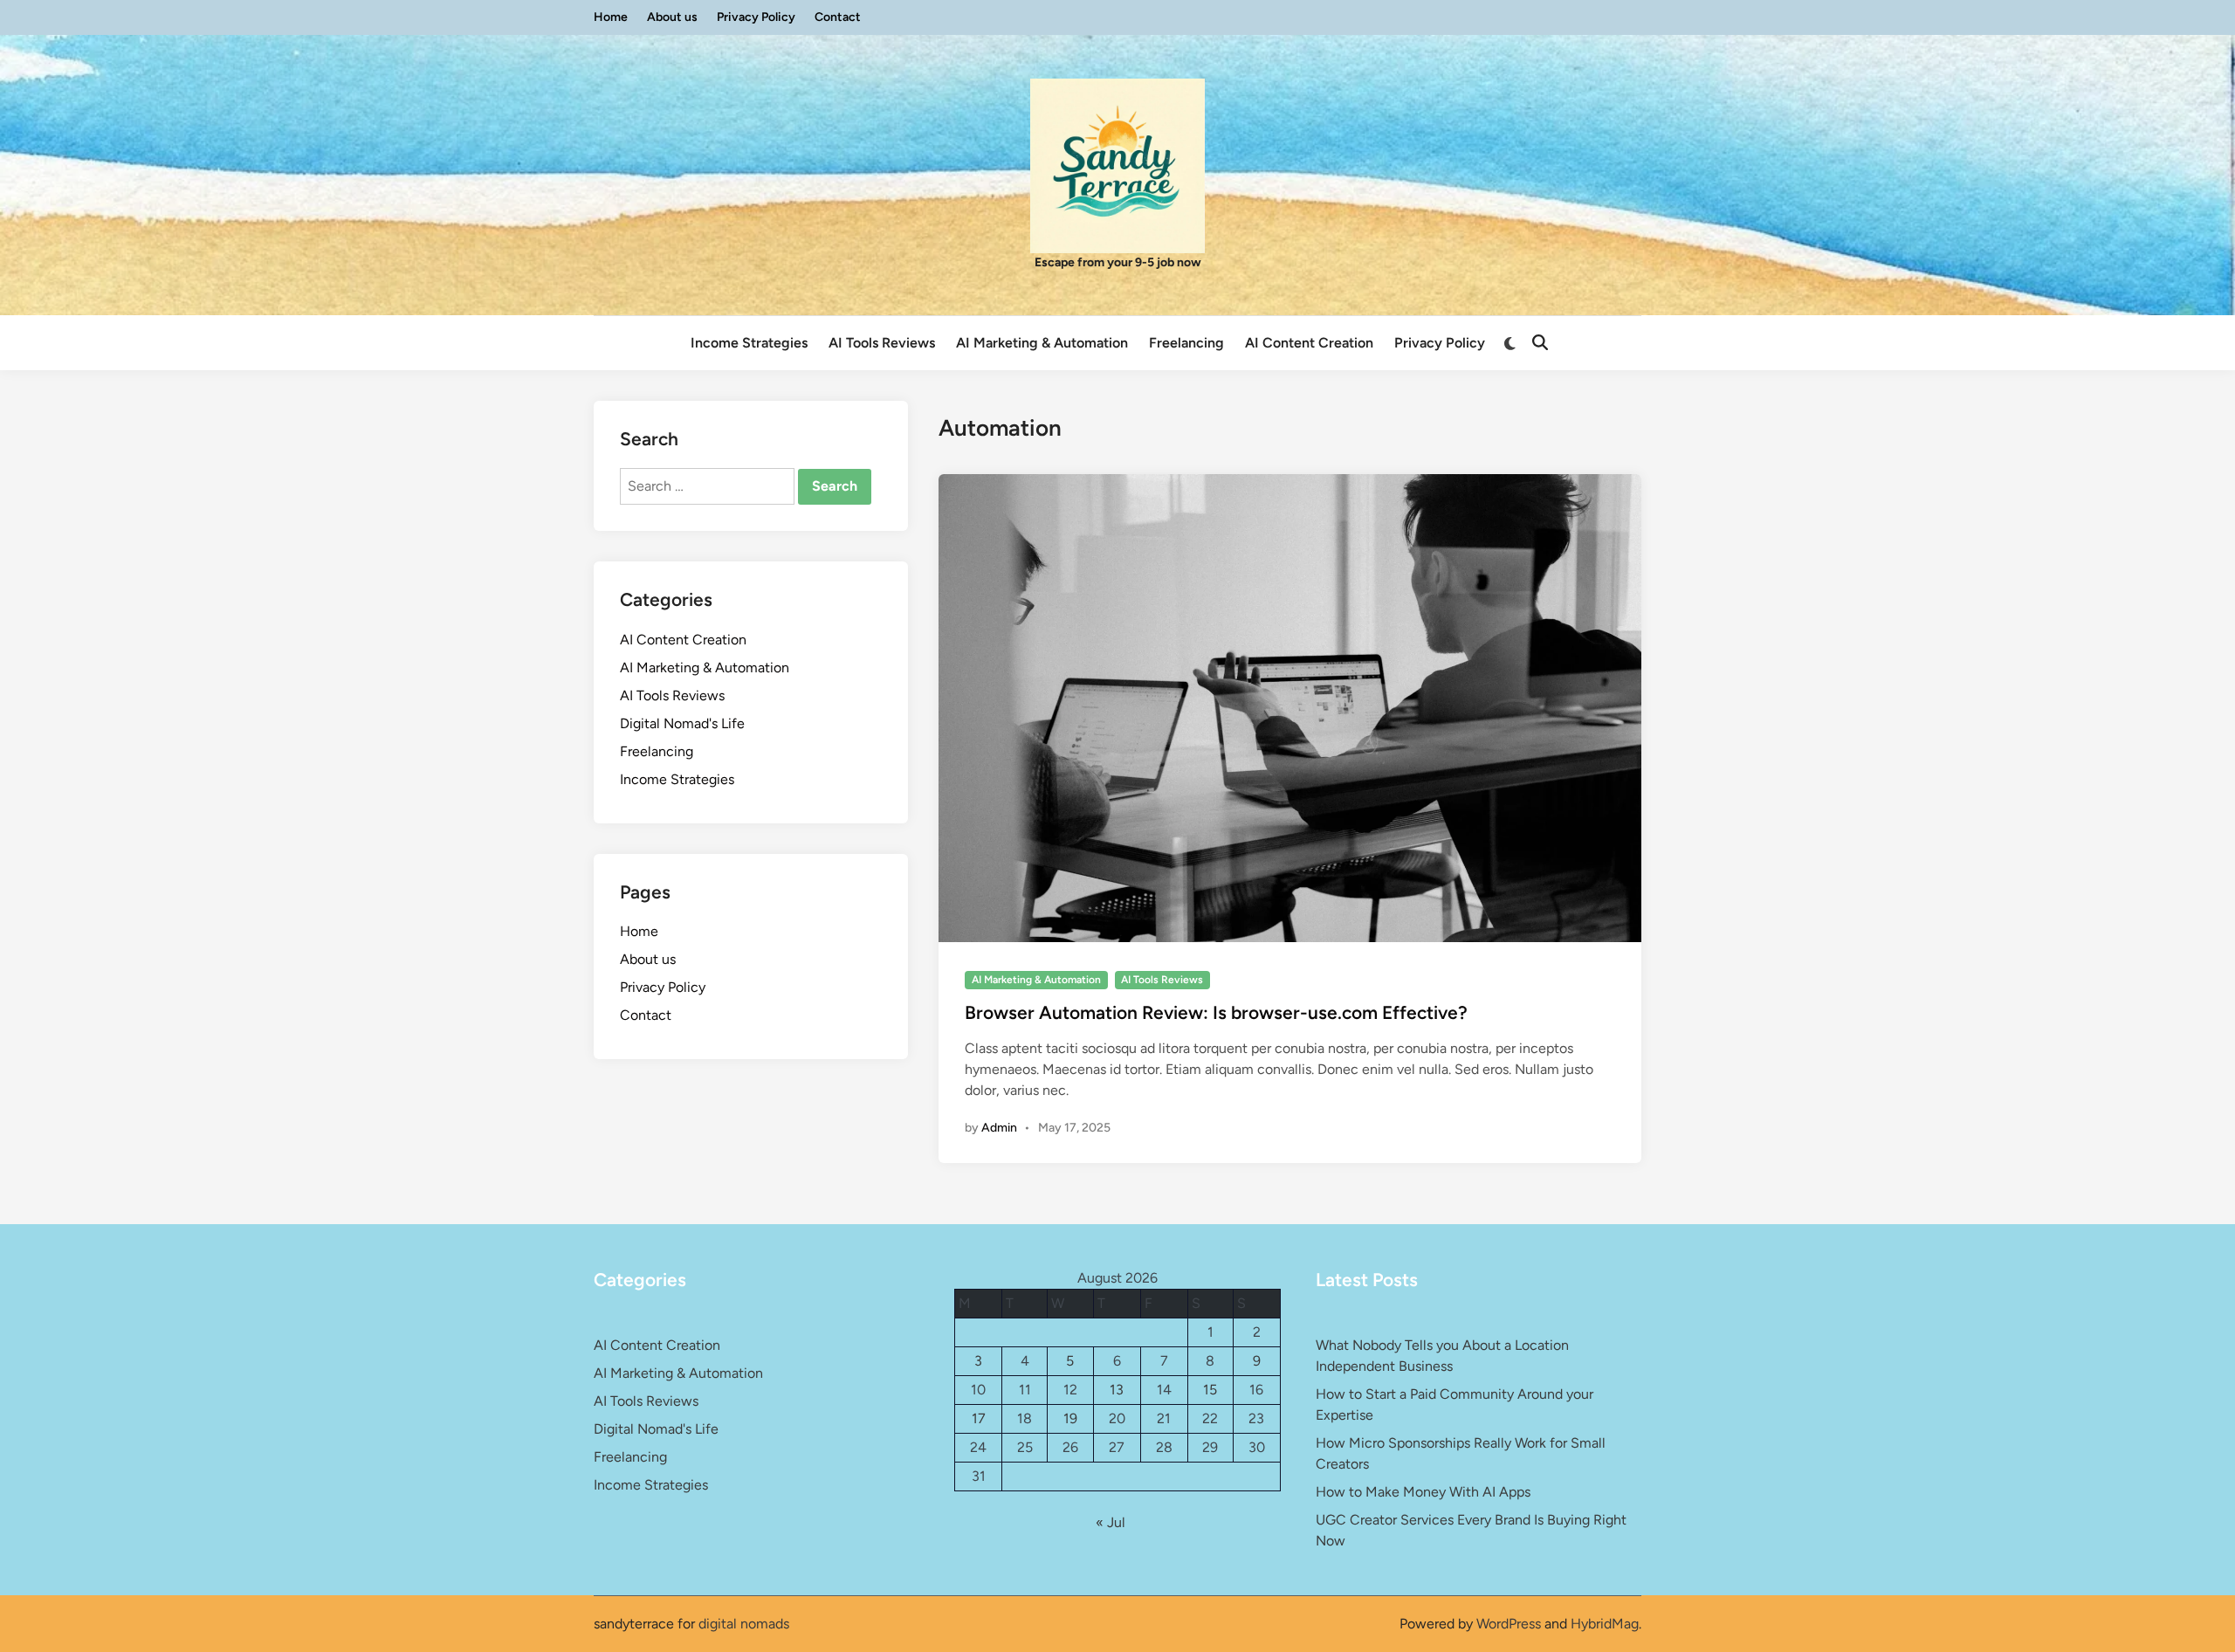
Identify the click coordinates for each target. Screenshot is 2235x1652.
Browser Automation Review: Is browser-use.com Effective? (1216, 1012)
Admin (999, 1128)
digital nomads (744, 1624)
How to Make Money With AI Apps (1423, 1492)
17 (979, 1418)
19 (1070, 1418)
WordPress (1509, 1624)
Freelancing (1186, 343)
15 (1210, 1390)
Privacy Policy (756, 17)
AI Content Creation (1309, 343)
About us (672, 17)
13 (1117, 1390)
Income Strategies (749, 343)
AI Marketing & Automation (1042, 343)
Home (611, 17)
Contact (838, 17)
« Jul (1111, 1522)
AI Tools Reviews (882, 343)
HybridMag (1605, 1624)
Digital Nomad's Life (682, 723)
